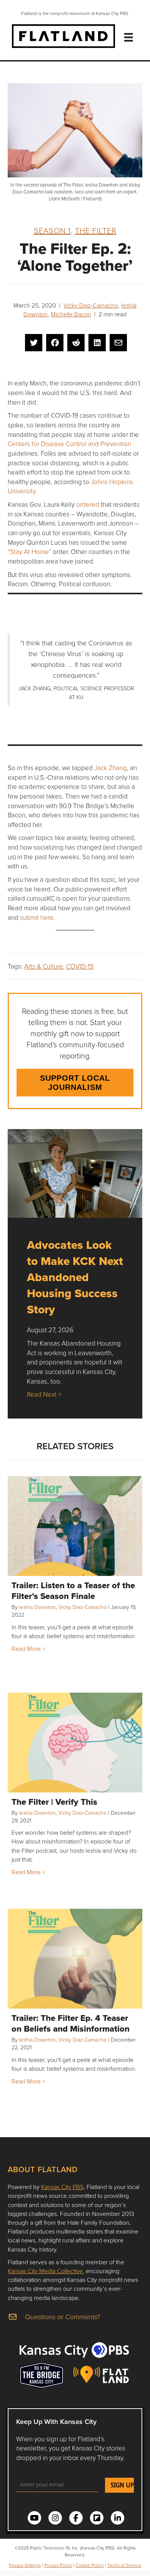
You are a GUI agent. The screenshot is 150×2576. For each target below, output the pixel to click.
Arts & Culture (44, 966)
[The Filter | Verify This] (75, 1743)
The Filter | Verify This (54, 1802)
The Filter (96, 230)
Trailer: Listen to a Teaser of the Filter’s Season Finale (73, 1591)
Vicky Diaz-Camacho (91, 305)
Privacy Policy (58, 2565)
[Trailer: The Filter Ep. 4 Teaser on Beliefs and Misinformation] (75, 1959)
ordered (88, 504)
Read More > (28, 1648)
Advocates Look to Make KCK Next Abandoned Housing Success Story (75, 1277)
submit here (37, 917)
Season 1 (52, 230)
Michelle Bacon (71, 314)
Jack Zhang (111, 768)
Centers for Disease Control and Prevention (69, 444)
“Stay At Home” (29, 551)
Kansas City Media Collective (45, 2271)
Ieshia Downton (37, 1607)
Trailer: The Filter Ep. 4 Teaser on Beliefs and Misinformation (71, 2023)
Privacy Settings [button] (25, 2565)
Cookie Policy (90, 2565)
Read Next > (44, 1394)
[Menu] (128, 37)
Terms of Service (124, 2565)
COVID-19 (80, 966)
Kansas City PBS (62, 2187)
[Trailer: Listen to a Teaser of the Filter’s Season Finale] (75, 1526)
